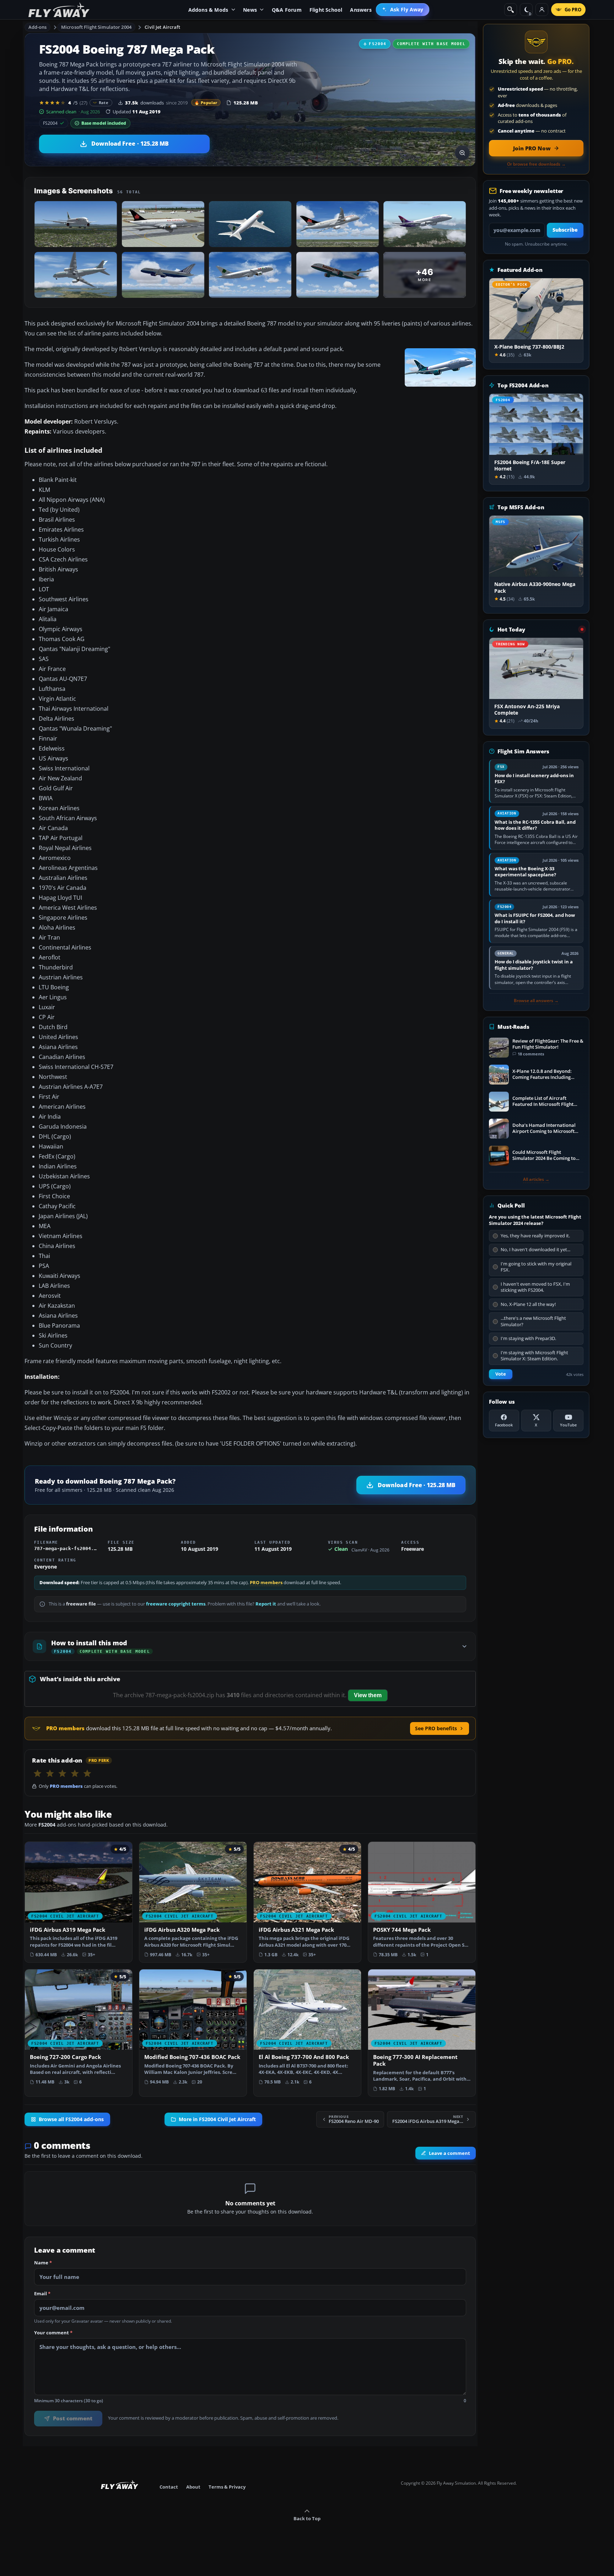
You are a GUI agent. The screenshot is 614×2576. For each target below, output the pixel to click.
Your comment (53, 2333)
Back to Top (307, 2518)
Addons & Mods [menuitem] (208, 10)
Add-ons (38, 27)
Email (42, 2294)
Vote (501, 1374)
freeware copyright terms (176, 1604)
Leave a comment (449, 2153)
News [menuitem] (250, 10)
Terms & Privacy (227, 2487)
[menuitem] (403, 10)
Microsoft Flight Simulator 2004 (96, 27)
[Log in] (542, 10)
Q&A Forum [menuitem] (287, 10)
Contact (169, 2487)
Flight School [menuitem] (326, 10)
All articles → (536, 1179)
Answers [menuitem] (361, 10)
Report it (266, 1604)
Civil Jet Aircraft (162, 27)
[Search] (511, 10)
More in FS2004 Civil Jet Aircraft (217, 2119)
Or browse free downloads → (536, 164)
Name (43, 2263)
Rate (104, 103)
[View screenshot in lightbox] (462, 153)
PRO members (266, 1583)
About (193, 2487)
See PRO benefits (436, 1728)
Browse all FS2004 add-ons (71, 2119)
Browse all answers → (536, 1001)
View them (368, 1695)
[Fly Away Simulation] (59, 10)
